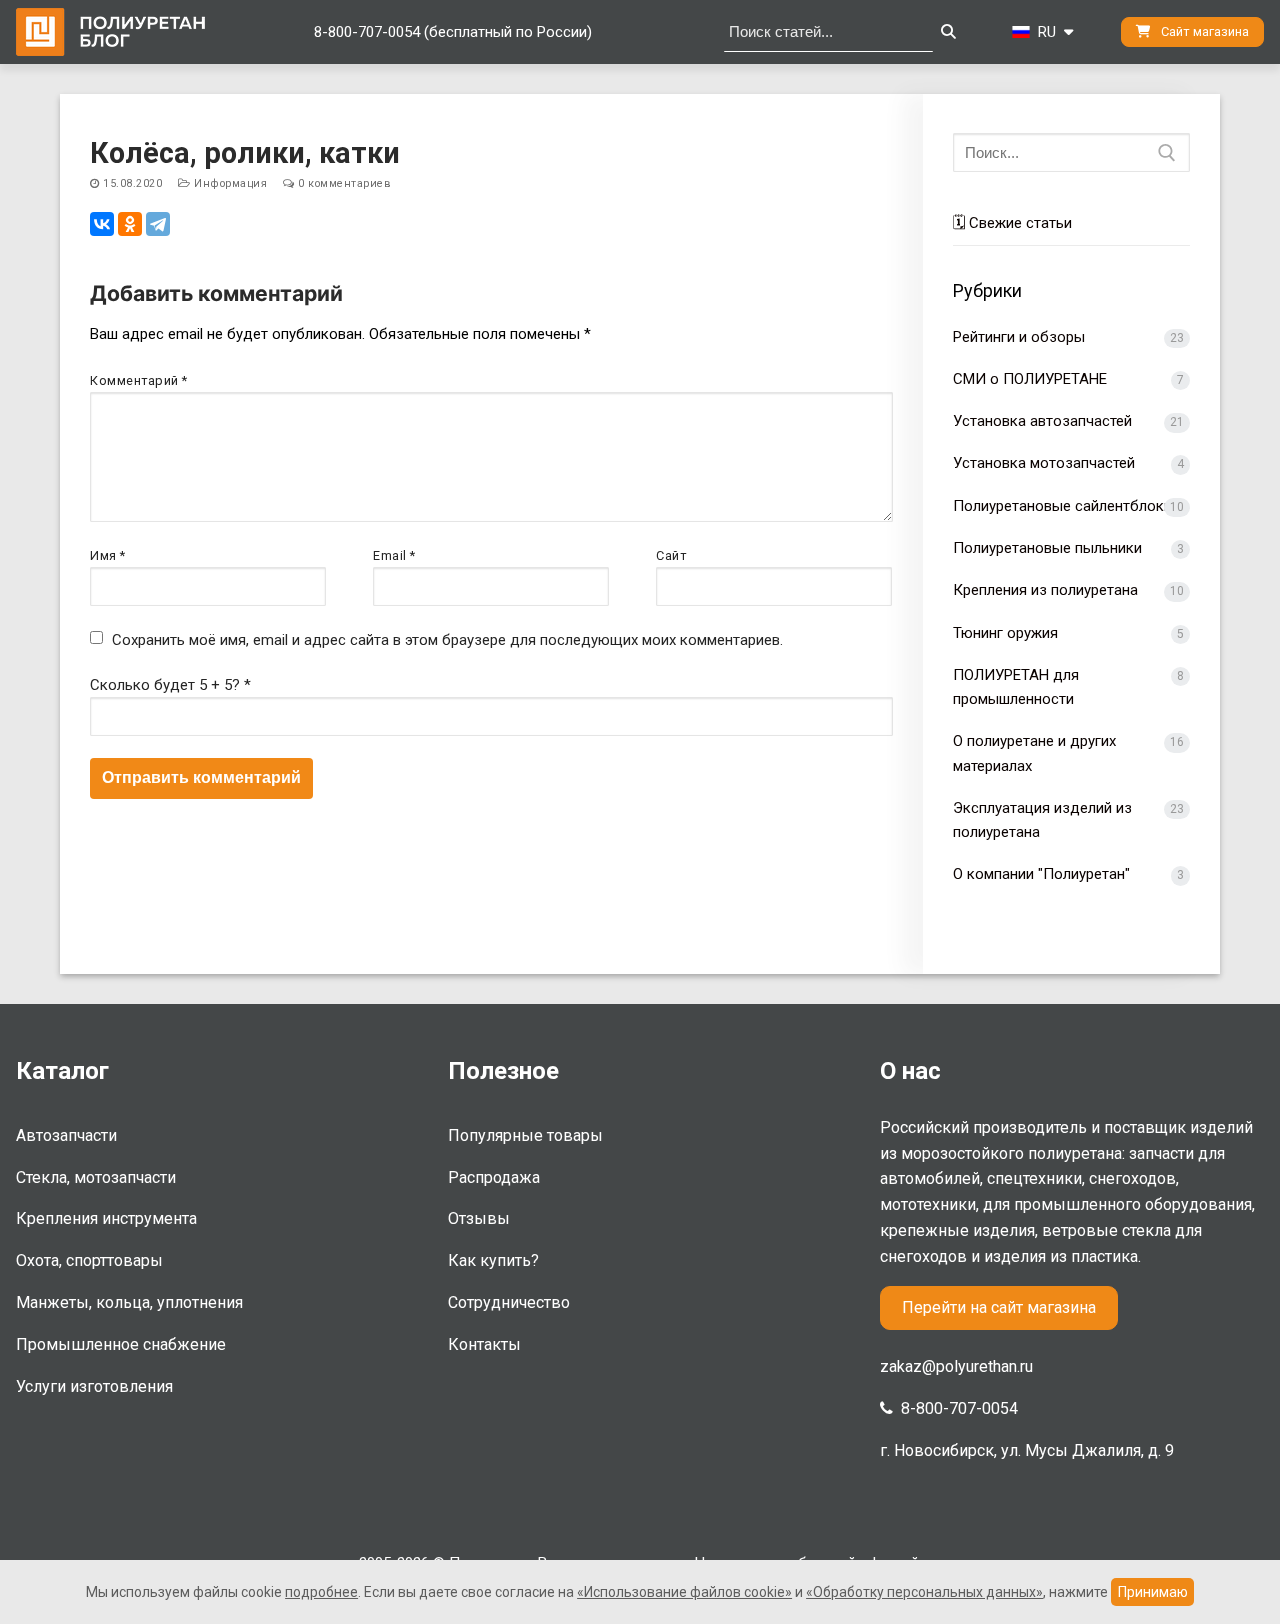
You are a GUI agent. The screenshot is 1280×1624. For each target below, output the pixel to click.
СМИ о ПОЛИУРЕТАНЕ (1030, 379)
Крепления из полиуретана (1045, 590)
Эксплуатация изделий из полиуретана (1042, 820)
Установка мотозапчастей (1044, 463)
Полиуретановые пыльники (1047, 548)
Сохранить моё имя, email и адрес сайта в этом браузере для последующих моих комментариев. (447, 640)
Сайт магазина (1203, 31)
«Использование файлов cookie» (684, 1592)
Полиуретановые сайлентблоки (1062, 506)
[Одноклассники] (130, 224)
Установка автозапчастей (1042, 421)
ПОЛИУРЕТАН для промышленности (1016, 687)
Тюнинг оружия (1005, 633)
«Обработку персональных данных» (924, 1592)
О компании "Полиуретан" (1041, 874)
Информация (229, 183)
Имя (108, 555)
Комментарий (139, 380)
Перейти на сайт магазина (999, 1307)
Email (394, 555)
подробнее (321, 1592)
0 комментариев (343, 183)
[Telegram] (158, 224)
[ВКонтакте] (102, 224)
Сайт (671, 555)
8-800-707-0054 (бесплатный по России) (453, 32)
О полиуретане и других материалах (1034, 753)
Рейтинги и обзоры (1019, 337)
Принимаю (1153, 1592)
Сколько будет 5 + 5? (170, 685)
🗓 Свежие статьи (1012, 223)
